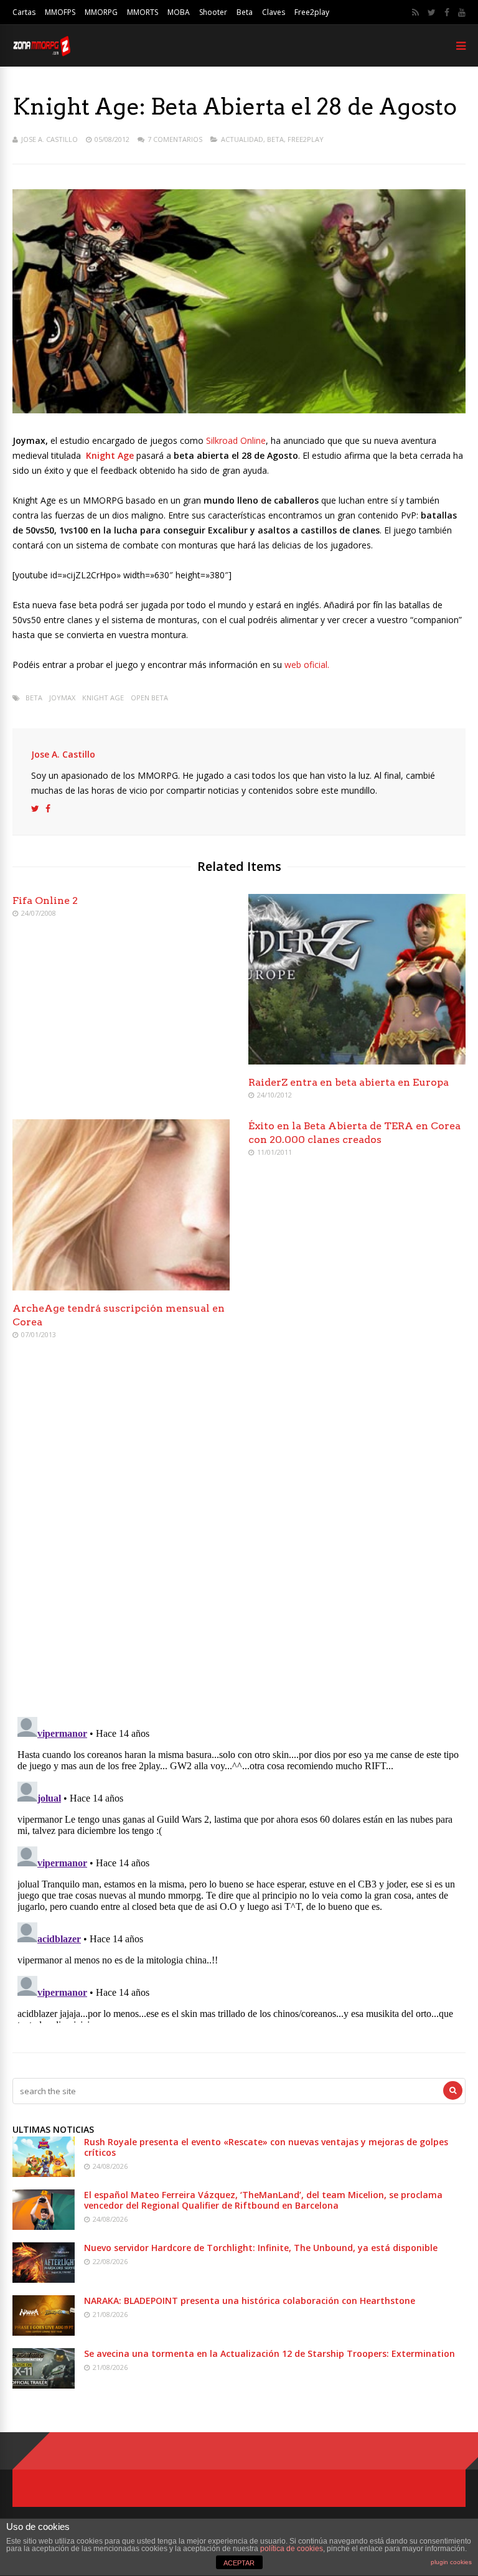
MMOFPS (60, 12)
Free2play (312, 12)
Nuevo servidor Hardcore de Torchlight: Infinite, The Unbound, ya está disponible (261, 2248)
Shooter (213, 12)
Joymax (62, 698)
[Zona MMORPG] (41, 53)
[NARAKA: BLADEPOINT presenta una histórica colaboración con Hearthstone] (44, 2332)
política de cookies (292, 2549)
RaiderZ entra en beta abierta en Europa (349, 1082)
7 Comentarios (175, 139)
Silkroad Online (236, 440)
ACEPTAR (239, 2563)
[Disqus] (239, 1530)
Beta (245, 12)
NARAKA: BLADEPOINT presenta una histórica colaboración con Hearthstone (250, 2301)
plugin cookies (451, 2562)
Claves (274, 12)
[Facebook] (447, 12)
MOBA (179, 12)
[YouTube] (462, 12)
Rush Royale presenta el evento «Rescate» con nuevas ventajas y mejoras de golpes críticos (266, 2147)
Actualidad (242, 139)
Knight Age (103, 698)
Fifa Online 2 (45, 900)
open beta (149, 698)
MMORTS (143, 12)
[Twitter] (432, 12)
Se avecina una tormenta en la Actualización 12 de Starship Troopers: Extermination (269, 2353)
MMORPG (101, 12)
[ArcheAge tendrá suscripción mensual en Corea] (121, 1287)
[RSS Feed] (415, 12)
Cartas (24, 12)
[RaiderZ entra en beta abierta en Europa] (357, 1061)
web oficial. (307, 665)
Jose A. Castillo (49, 139)
